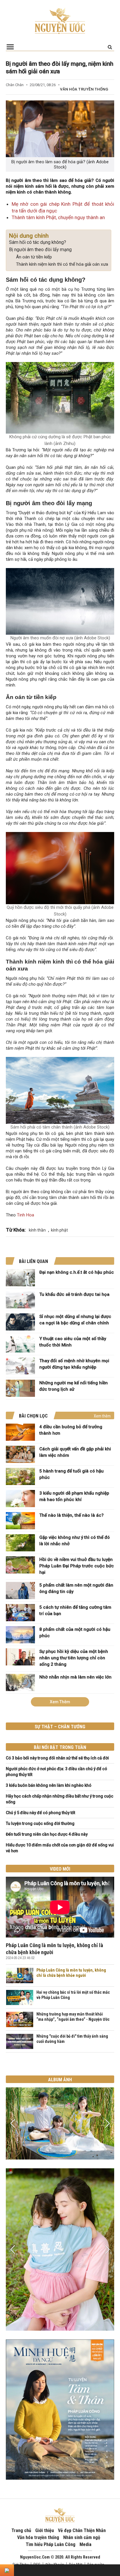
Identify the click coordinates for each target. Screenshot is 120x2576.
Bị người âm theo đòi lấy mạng (40, 250)
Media (85, 2544)
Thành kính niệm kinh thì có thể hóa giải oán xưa (62, 264)
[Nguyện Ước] (60, 20)
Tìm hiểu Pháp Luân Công (51, 2544)
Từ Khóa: (16, 1230)
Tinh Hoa (25, 1215)
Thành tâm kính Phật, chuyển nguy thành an (58, 217)
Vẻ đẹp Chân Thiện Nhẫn (82, 2530)
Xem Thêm (60, 1702)
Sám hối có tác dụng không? (38, 242)
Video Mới (60, 1869)
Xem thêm (102, 1416)
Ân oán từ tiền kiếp (34, 257)
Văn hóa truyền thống (84, 89)
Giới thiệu (45, 2530)
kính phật (59, 1230)
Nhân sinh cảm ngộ (82, 2537)
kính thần (37, 1230)
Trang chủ (21, 2530)
